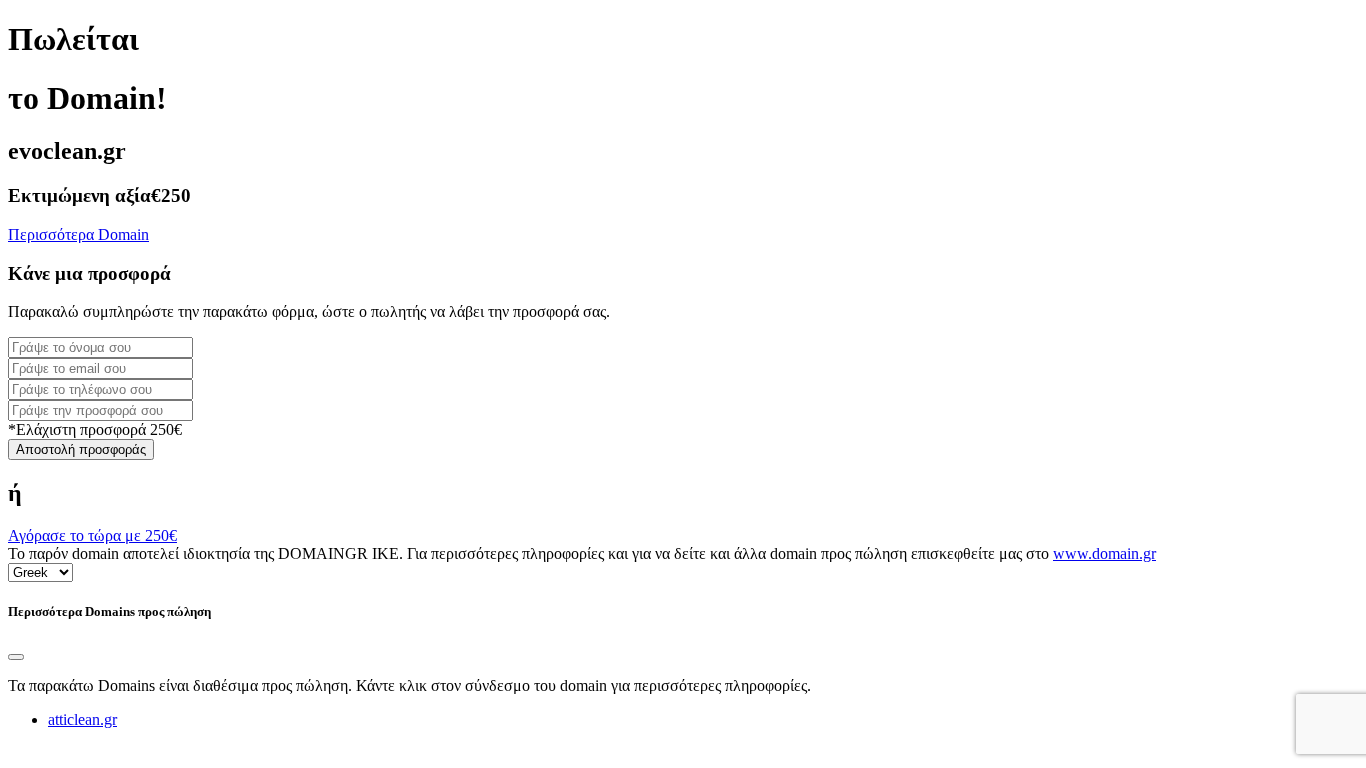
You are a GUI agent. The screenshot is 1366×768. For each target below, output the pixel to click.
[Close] (16, 657)
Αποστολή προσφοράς (81, 449)
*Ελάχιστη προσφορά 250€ (95, 429)
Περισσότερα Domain (78, 234)
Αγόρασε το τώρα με (92, 535)
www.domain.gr (1104, 553)
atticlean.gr (82, 719)
